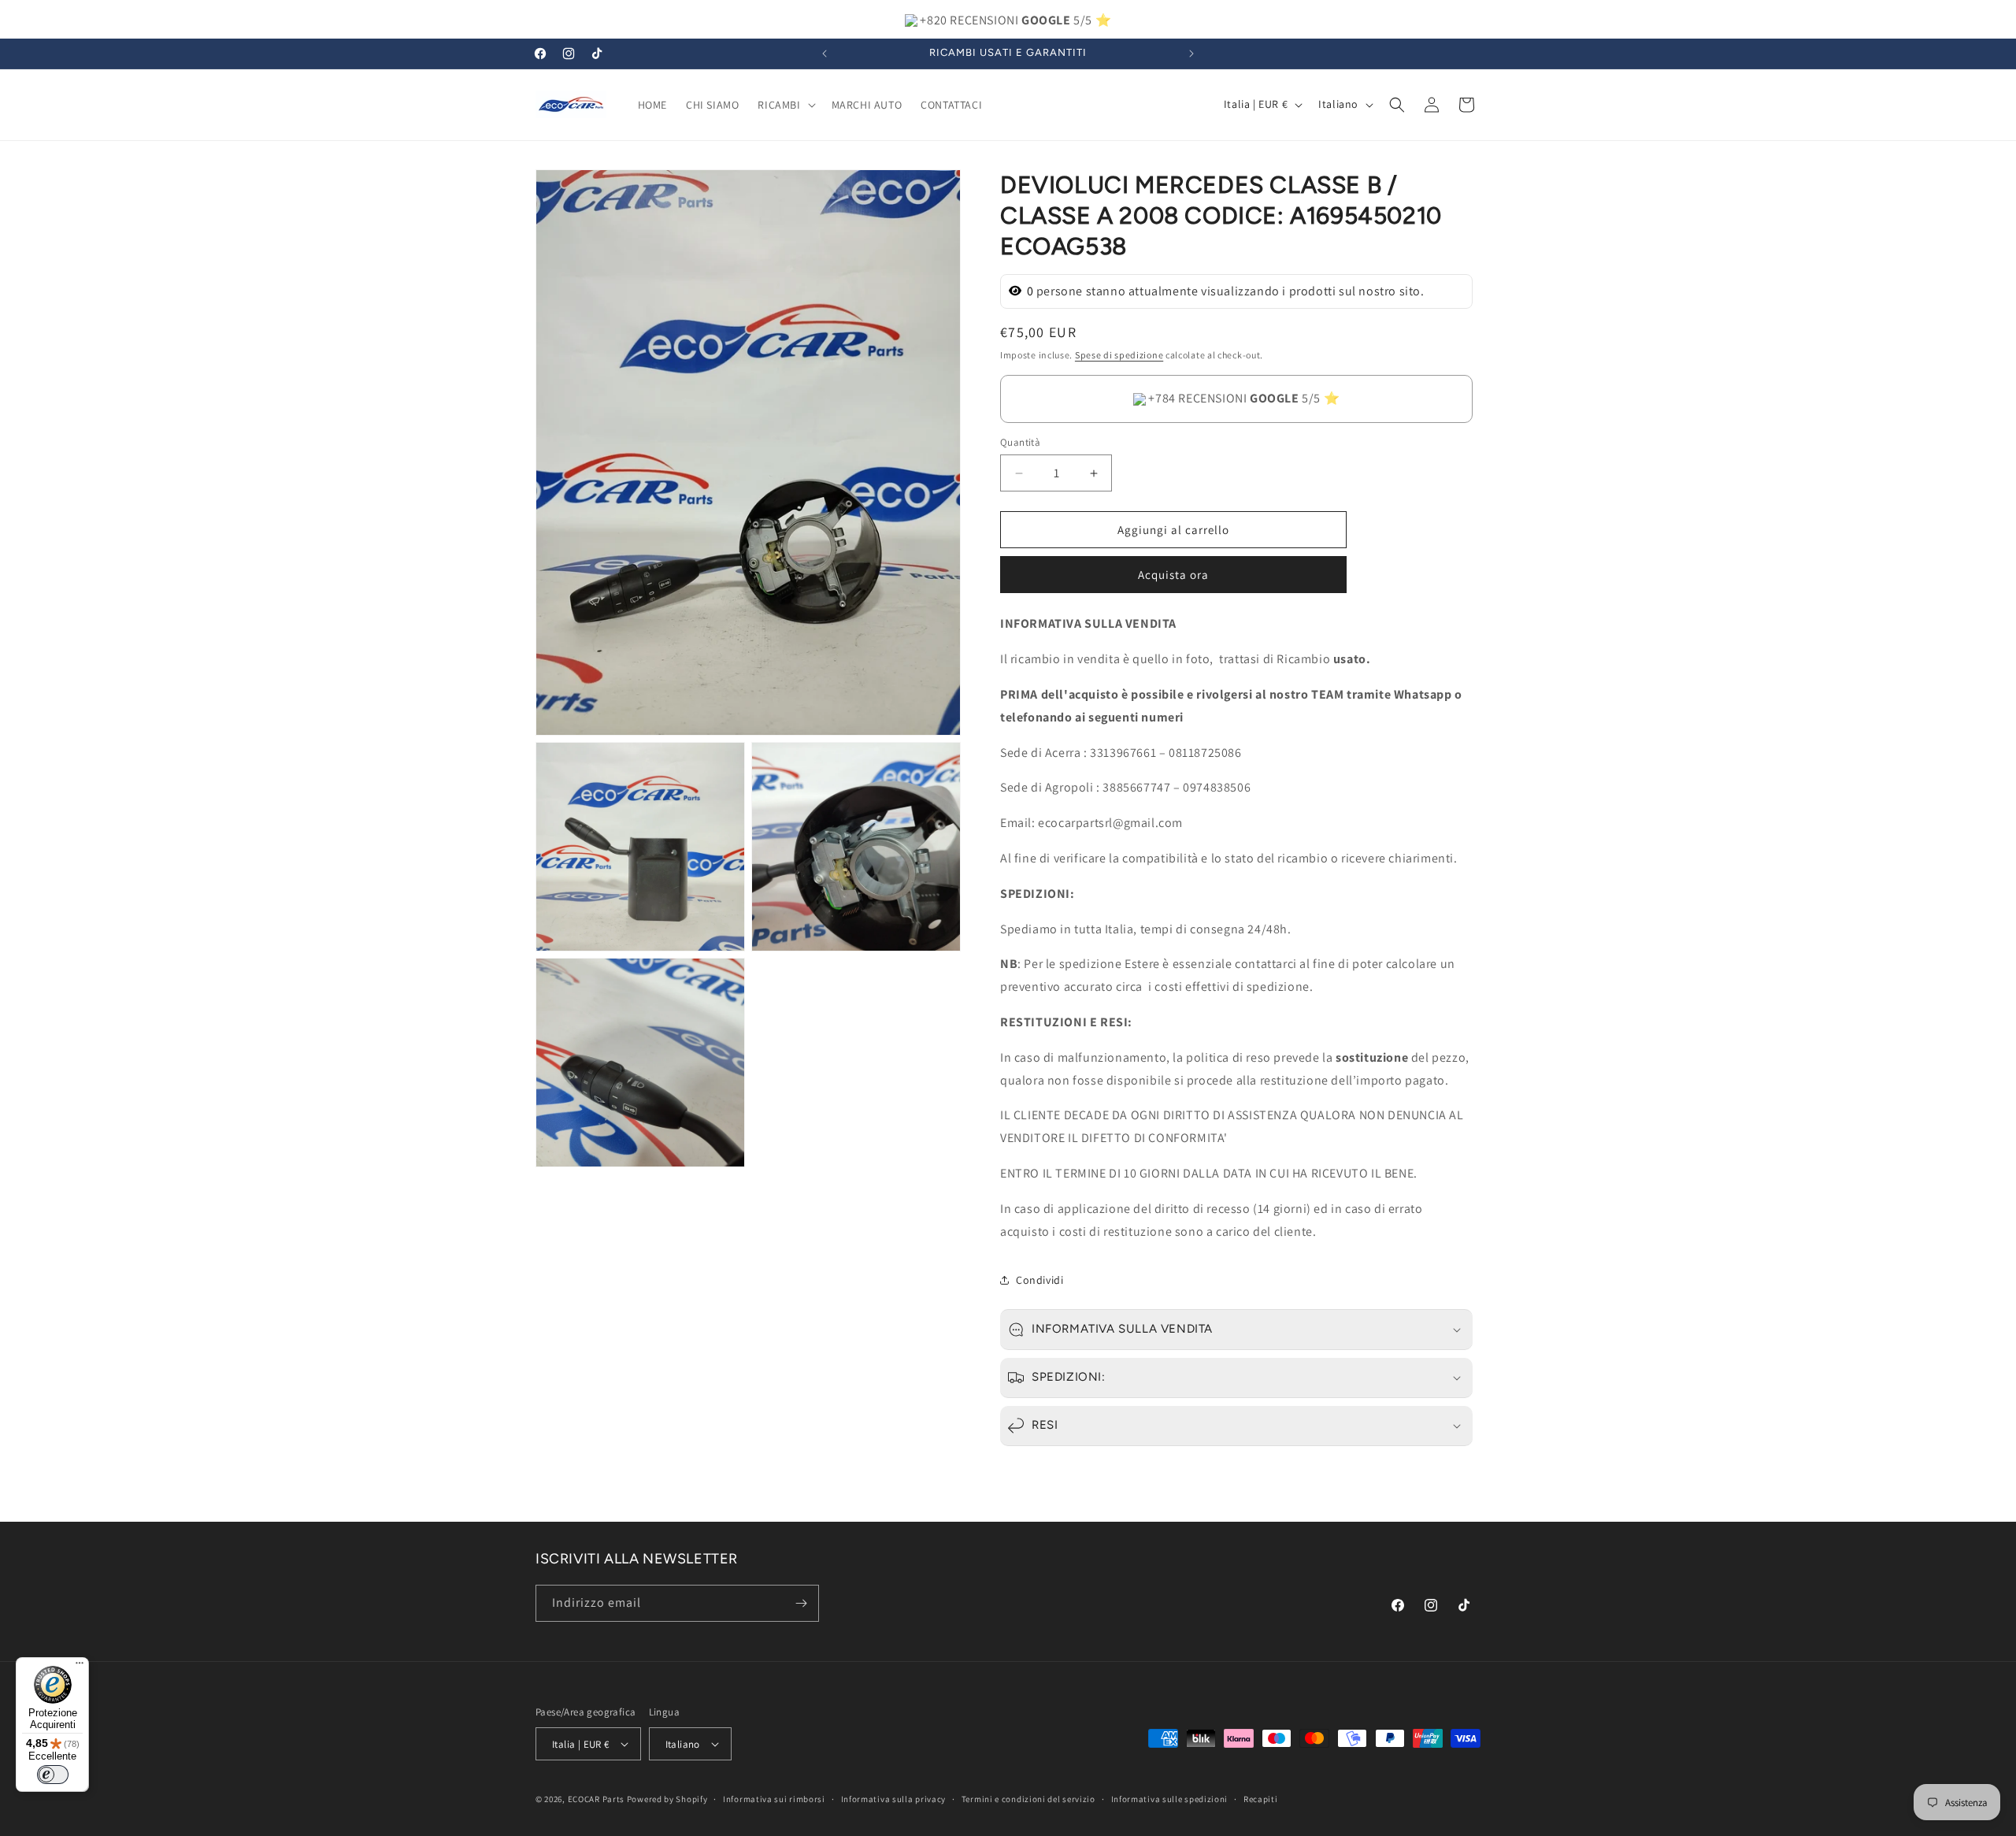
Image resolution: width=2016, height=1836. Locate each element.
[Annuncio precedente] (825, 54)
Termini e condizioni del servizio (1028, 1799)
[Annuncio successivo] (1191, 54)
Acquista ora (1173, 575)
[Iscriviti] (801, 1603)
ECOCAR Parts (596, 1799)
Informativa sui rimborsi (774, 1799)
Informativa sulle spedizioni (1170, 1799)
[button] (785, 105)
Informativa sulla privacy (894, 1799)
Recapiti (1261, 1799)
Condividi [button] (1039, 1280)
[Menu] (80, 1667)
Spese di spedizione (1119, 355)
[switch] (53, 1775)
